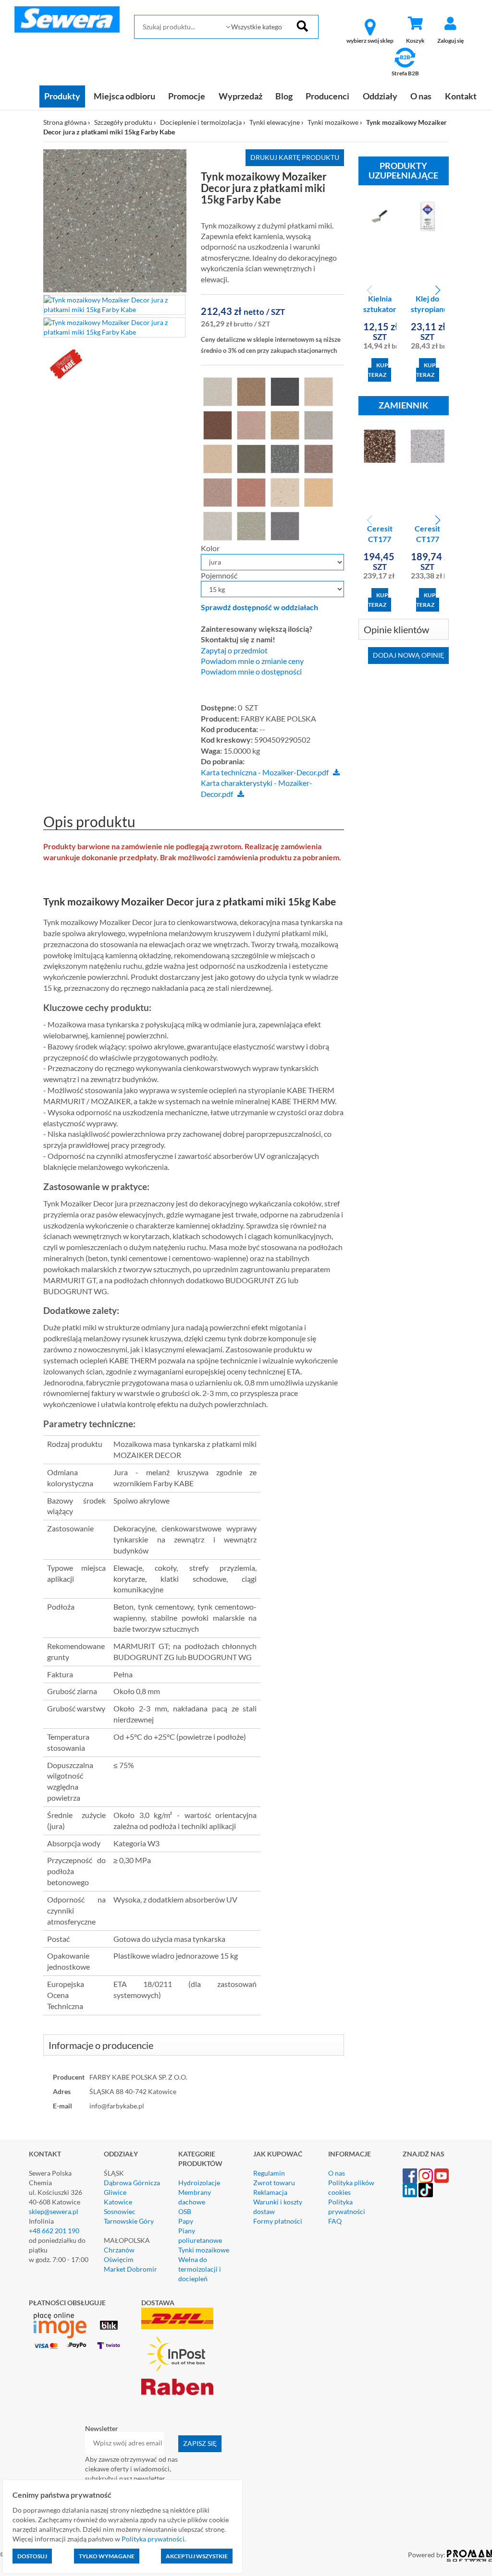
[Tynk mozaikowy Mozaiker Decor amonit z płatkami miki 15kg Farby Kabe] (251, 391)
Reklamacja (270, 2192)
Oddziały (380, 96)
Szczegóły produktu (123, 122)
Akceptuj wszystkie (197, 2556)
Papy (186, 2221)
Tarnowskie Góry (129, 2221)
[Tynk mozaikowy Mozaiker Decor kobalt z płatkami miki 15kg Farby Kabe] (319, 458)
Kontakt (461, 96)
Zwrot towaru (274, 2183)
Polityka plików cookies (351, 2187)
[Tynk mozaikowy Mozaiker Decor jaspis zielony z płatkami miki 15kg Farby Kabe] (251, 458)
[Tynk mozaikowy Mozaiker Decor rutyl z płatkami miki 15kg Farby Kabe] (319, 492)
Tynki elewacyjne (275, 122)
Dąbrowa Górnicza (132, 2183)
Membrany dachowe (195, 2197)
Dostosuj (32, 2556)
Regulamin (269, 2173)
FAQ (335, 2221)
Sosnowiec (120, 2211)
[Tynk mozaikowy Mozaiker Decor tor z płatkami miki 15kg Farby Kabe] (251, 525)
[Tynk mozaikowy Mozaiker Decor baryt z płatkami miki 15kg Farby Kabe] (319, 391)
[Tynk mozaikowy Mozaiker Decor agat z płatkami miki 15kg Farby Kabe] (218, 391)
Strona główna (65, 122)
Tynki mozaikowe (333, 122)
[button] (437, 290)
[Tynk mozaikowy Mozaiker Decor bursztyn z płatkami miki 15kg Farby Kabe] (285, 424)
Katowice (118, 2202)
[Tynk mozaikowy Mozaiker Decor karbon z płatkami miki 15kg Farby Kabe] (285, 458)
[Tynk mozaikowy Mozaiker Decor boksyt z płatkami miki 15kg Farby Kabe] (251, 424)
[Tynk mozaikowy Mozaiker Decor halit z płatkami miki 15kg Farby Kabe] (218, 458)
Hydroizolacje (199, 2183)
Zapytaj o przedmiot (234, 650)
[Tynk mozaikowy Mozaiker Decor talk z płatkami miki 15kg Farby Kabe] (218, 525)
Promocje (187, 96)
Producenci (327, 96)
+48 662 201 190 (54, 2231)
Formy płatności (278, 2221)
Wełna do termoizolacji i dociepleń (200, 2269)
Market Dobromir (130, 2269)
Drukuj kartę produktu (295, 157)
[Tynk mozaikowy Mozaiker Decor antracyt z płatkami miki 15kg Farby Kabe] (285, 391)
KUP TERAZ (378, 370)
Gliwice (115, 2192)
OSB (185, 2211)
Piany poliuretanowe (200, 2235)
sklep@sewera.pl (54, 2211)
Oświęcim (119, 2259)
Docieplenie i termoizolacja (201, 122)
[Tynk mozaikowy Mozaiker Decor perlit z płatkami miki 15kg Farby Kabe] (285, 492)
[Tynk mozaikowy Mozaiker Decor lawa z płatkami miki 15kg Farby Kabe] (251, 492)
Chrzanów (119, 2250)
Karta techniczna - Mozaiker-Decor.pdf (265, 772)
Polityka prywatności (347, 2207)
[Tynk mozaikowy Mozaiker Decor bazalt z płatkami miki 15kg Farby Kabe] (218, 424)
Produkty (62, 96)
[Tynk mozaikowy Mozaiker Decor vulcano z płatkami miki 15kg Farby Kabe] (285, 525)
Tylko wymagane (107, 2556)
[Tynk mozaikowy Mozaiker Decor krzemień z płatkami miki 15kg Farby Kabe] (218, 492)
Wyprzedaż (240, 96)
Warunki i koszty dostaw (278, 2207)
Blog (284, 96)
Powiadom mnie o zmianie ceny (252, 661)
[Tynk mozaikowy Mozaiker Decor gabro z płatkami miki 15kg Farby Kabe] (319, 424)
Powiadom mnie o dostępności (251, 672)
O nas (421, 96)
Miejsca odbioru (124, 96)
